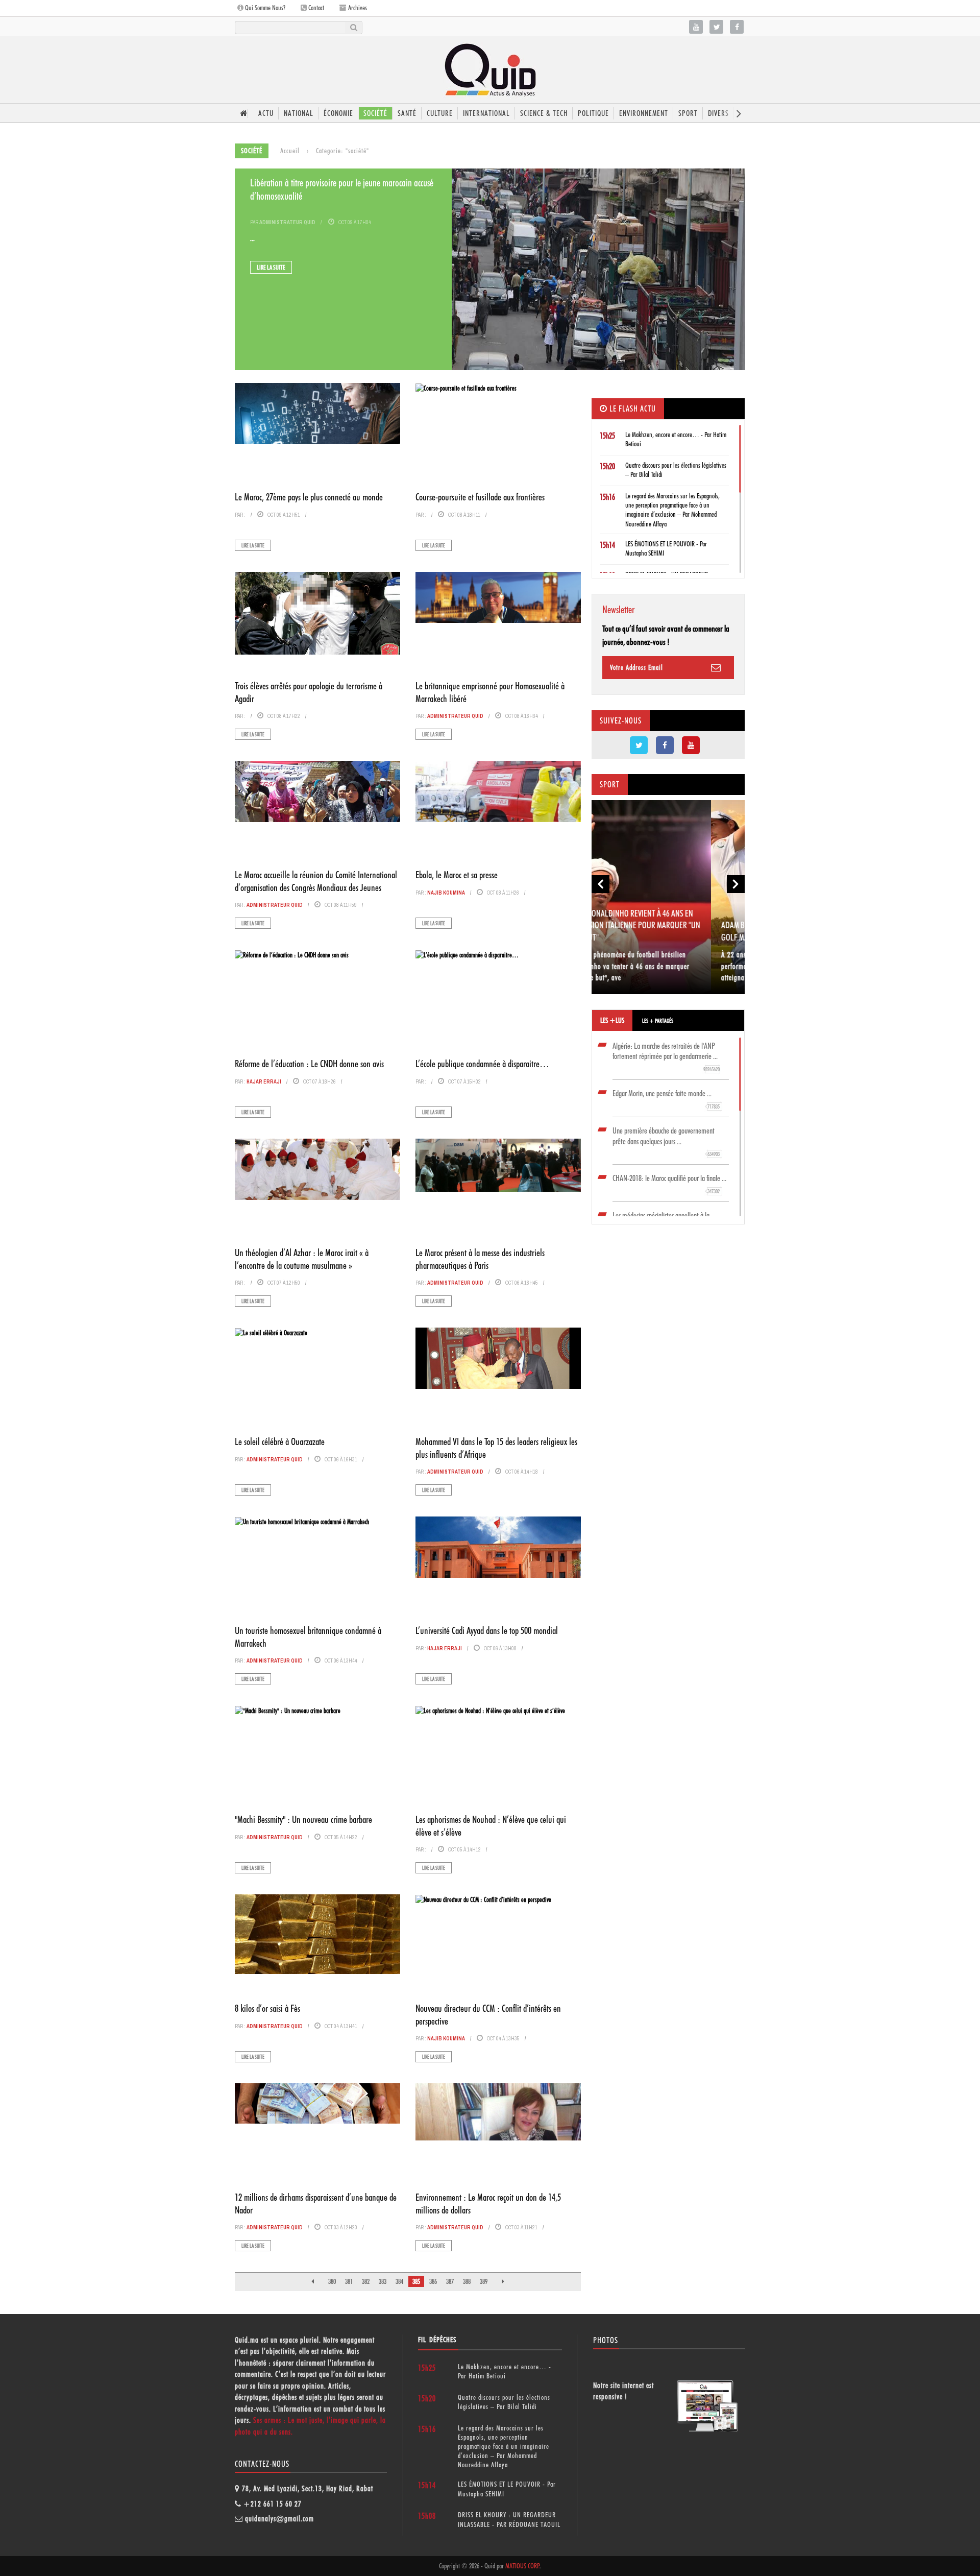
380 (332, 2281)
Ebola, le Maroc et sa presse (457, 875)
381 (349, 2281)
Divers (718, 113)
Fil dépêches (437, 2340)
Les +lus (612, 1020)
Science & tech (544, 113)
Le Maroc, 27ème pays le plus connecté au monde (309, 497)
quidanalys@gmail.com (279, 2519)
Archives (357, 8)
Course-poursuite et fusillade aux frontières (480, 497)
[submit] (353, 28)
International (486, 113)
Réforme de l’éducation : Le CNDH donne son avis (309, 1064)
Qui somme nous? (264, 8)
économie (338, 113)
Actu (266, 113)
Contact (315, 8)
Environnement (644, 113)
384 (399, 2281)
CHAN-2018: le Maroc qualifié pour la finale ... (669, 1184)
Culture (440, 113)
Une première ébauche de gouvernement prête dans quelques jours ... (666, 1142)
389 (484, 2281)
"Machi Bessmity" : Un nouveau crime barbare (303, 1819)
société (375, 113)
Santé (407, 113)
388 (467, 2281)
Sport (688, 113)
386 (433, 2281)
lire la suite (271, 267)
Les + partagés (658, 1021)
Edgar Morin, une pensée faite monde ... (666, 1099)
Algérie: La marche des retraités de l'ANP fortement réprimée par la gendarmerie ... (666, 1057)
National (299, 113)
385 (416, 2281)
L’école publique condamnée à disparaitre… (482, 1064)
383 (383, 2281)
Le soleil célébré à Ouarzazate (280, 1441)
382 (366, 2281)
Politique (593, 113)
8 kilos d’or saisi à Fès (267, 2008)
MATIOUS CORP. (523, 2566)
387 (450, 2281)
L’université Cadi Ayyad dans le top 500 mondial (487, 1630)
